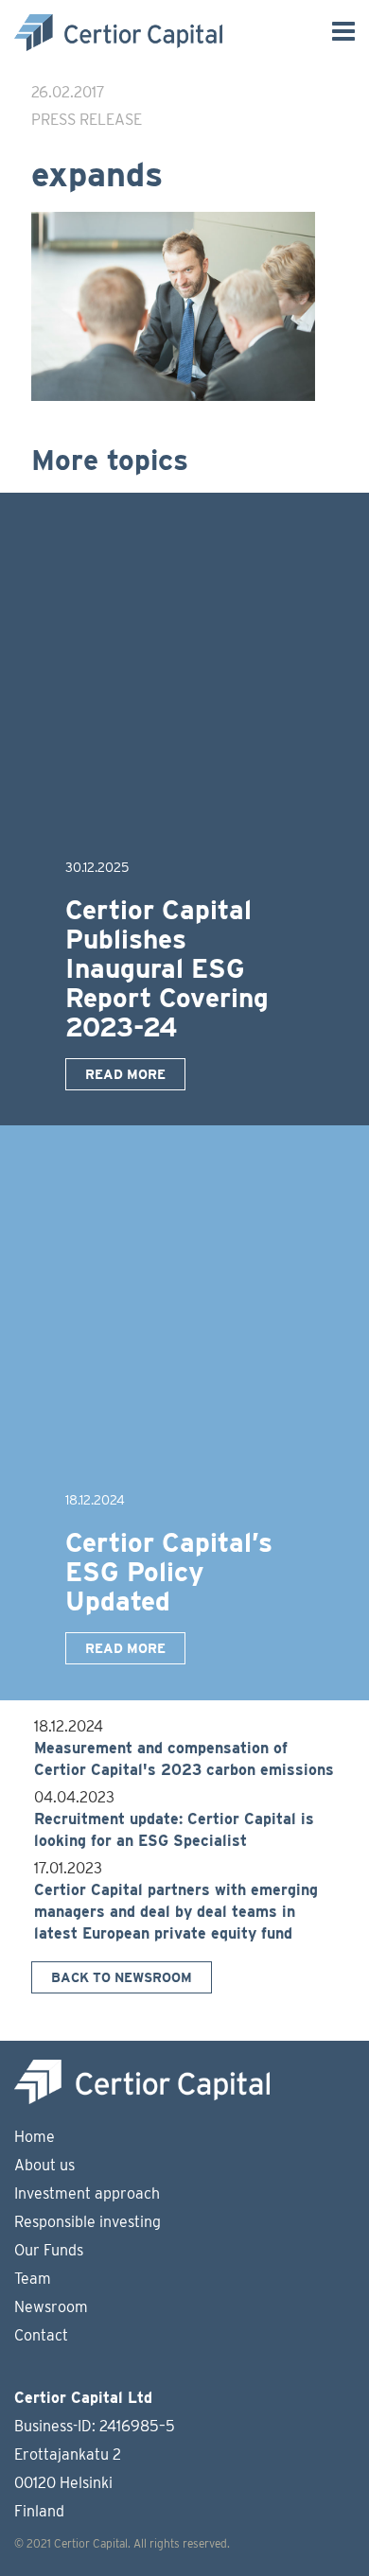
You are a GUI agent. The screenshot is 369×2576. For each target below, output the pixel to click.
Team (33, 2279)
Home (35, 2137)
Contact (41, 2335)
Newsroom (51, 2307)
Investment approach (87, 2193)
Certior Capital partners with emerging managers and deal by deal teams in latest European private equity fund (176, 1912)
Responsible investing (88, 2222)
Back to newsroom (122, 1977)
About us (44, 2165)
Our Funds (49, 2250)
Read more (125, 1074)
